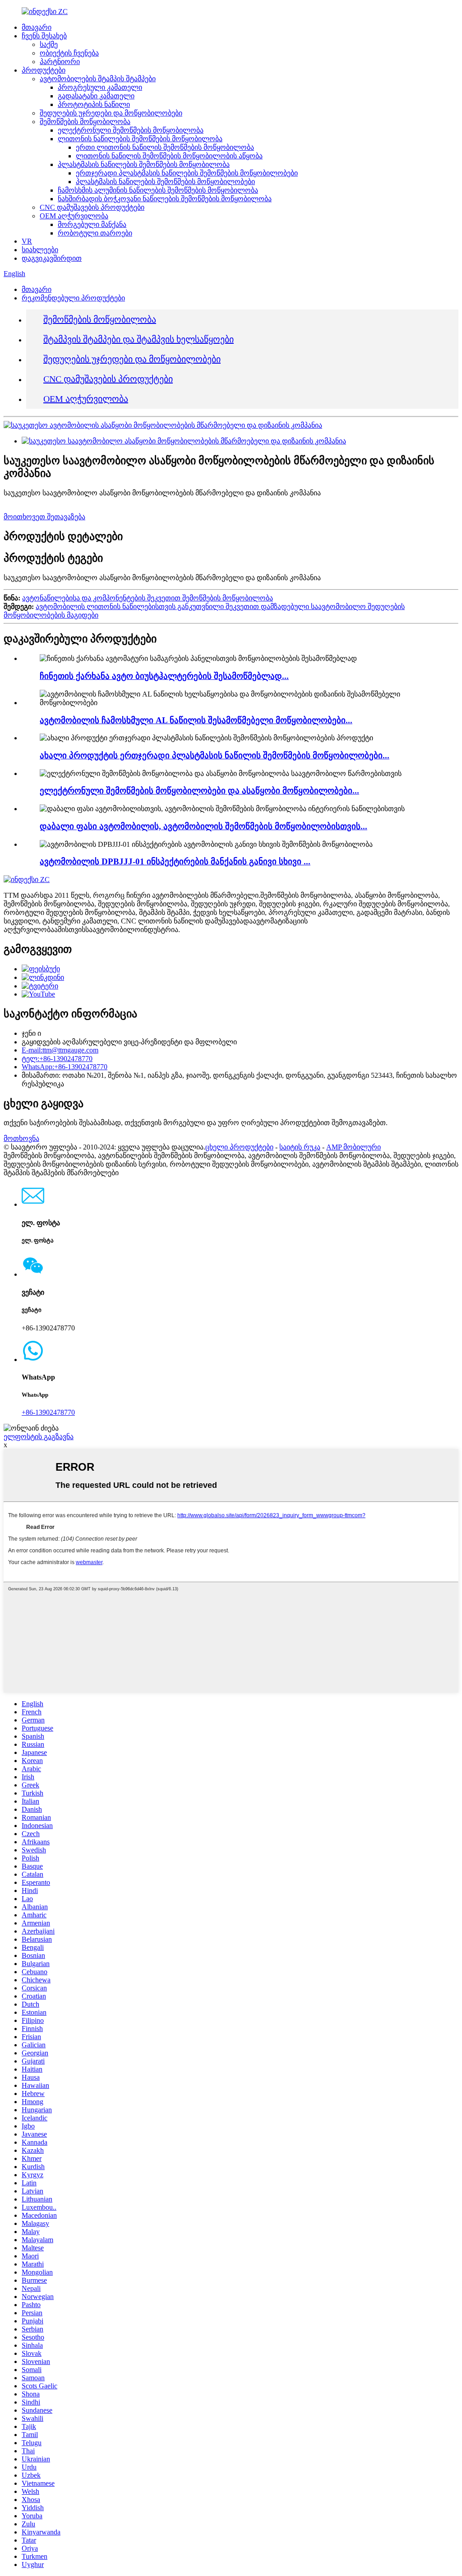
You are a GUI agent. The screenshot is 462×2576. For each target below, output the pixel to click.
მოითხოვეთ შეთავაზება (44, 517)
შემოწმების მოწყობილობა (85, 122)
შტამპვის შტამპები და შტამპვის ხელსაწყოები (139, 339)
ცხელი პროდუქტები (239, 1147)
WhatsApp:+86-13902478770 (65, 1067)
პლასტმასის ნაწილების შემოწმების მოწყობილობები (165, 182)
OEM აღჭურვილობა (74, 216)
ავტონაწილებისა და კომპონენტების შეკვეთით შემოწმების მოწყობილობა (148, 598)
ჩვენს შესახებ (44, 36)
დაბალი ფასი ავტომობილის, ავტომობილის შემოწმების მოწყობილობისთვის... (203, 826)
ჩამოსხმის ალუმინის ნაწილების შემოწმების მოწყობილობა (158, 190)
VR (27, 241)
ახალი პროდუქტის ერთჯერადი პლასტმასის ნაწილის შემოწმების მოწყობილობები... (215, 755)
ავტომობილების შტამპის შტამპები (98, 79)
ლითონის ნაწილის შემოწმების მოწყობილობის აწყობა (169, 156)
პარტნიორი (60, 62)
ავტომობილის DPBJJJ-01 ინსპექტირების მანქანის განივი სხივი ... (175, 861)
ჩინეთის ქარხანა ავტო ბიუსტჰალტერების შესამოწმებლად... (164, 676)
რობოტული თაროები (95, 233)
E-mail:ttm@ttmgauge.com (60, 1050)
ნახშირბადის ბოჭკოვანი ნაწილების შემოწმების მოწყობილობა (165, 199)
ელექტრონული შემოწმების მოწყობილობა (131, 130)
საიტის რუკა (300, 1147)
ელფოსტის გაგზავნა (39, 1437)
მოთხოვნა (21, 1138)
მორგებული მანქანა (92, 224)
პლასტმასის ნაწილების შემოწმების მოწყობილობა (144, 164)
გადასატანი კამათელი (96, 96)
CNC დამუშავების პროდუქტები (92, 207)
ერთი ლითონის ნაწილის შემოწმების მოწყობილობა (165, 147)
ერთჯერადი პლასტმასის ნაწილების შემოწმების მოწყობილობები (187, 173)
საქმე (49, 44)
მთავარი (37, 27)
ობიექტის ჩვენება (69, 53)
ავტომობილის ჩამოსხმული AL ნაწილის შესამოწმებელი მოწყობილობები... (196, 720)
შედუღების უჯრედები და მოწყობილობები (111, 113)
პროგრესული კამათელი (100, 87)
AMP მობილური (353, 1147)
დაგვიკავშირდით (52, 258)
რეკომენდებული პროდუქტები (73, 298)
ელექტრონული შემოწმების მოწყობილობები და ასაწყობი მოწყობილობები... (199, 791)
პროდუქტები (44, 70)
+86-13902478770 (48, 1412)
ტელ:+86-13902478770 (57, 1059)
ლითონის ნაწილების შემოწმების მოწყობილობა (140, 139)
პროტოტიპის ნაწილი (94, 104)
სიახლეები (40, 250)
